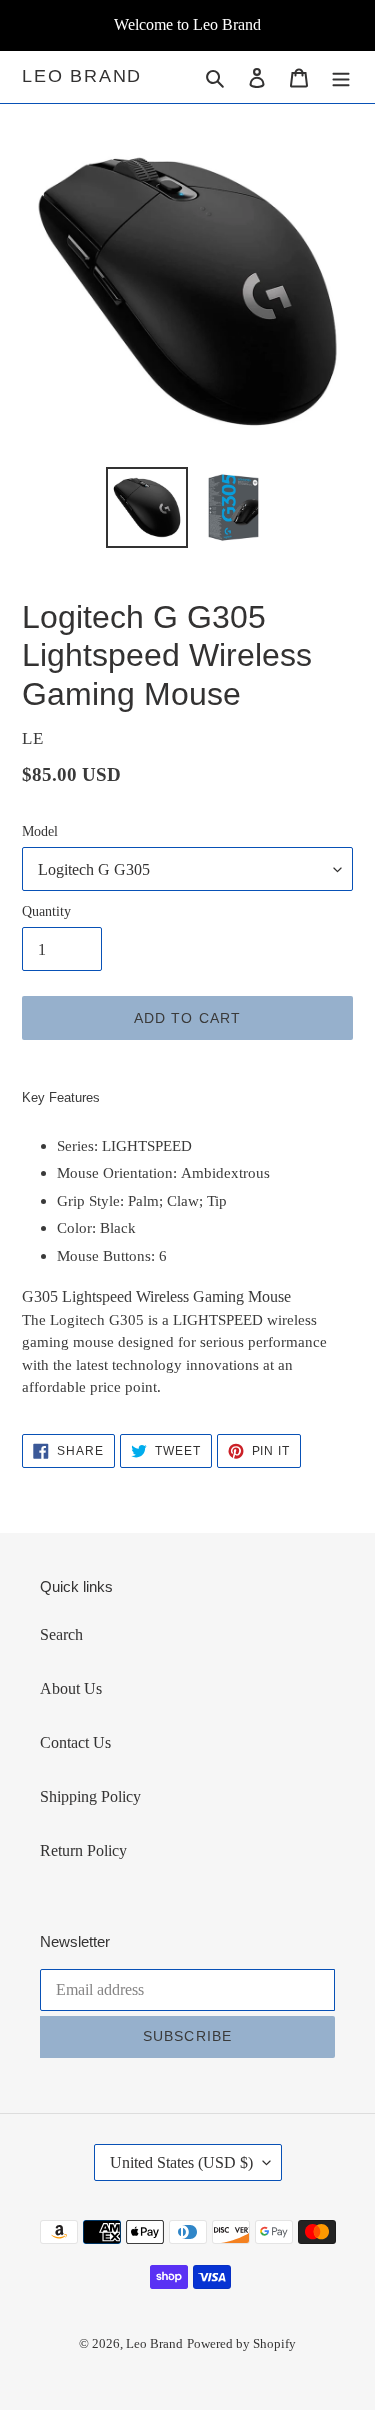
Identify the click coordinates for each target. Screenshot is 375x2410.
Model (40, 831)
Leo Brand (82, 76)
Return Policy (83, 1850)
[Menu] (341, 77)
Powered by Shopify (241, 2343)
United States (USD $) (181, 2162)
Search (61, 1634)
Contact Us (75, 1742)
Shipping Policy (90, 1796)
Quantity (46, 911)
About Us (71, 1688)
